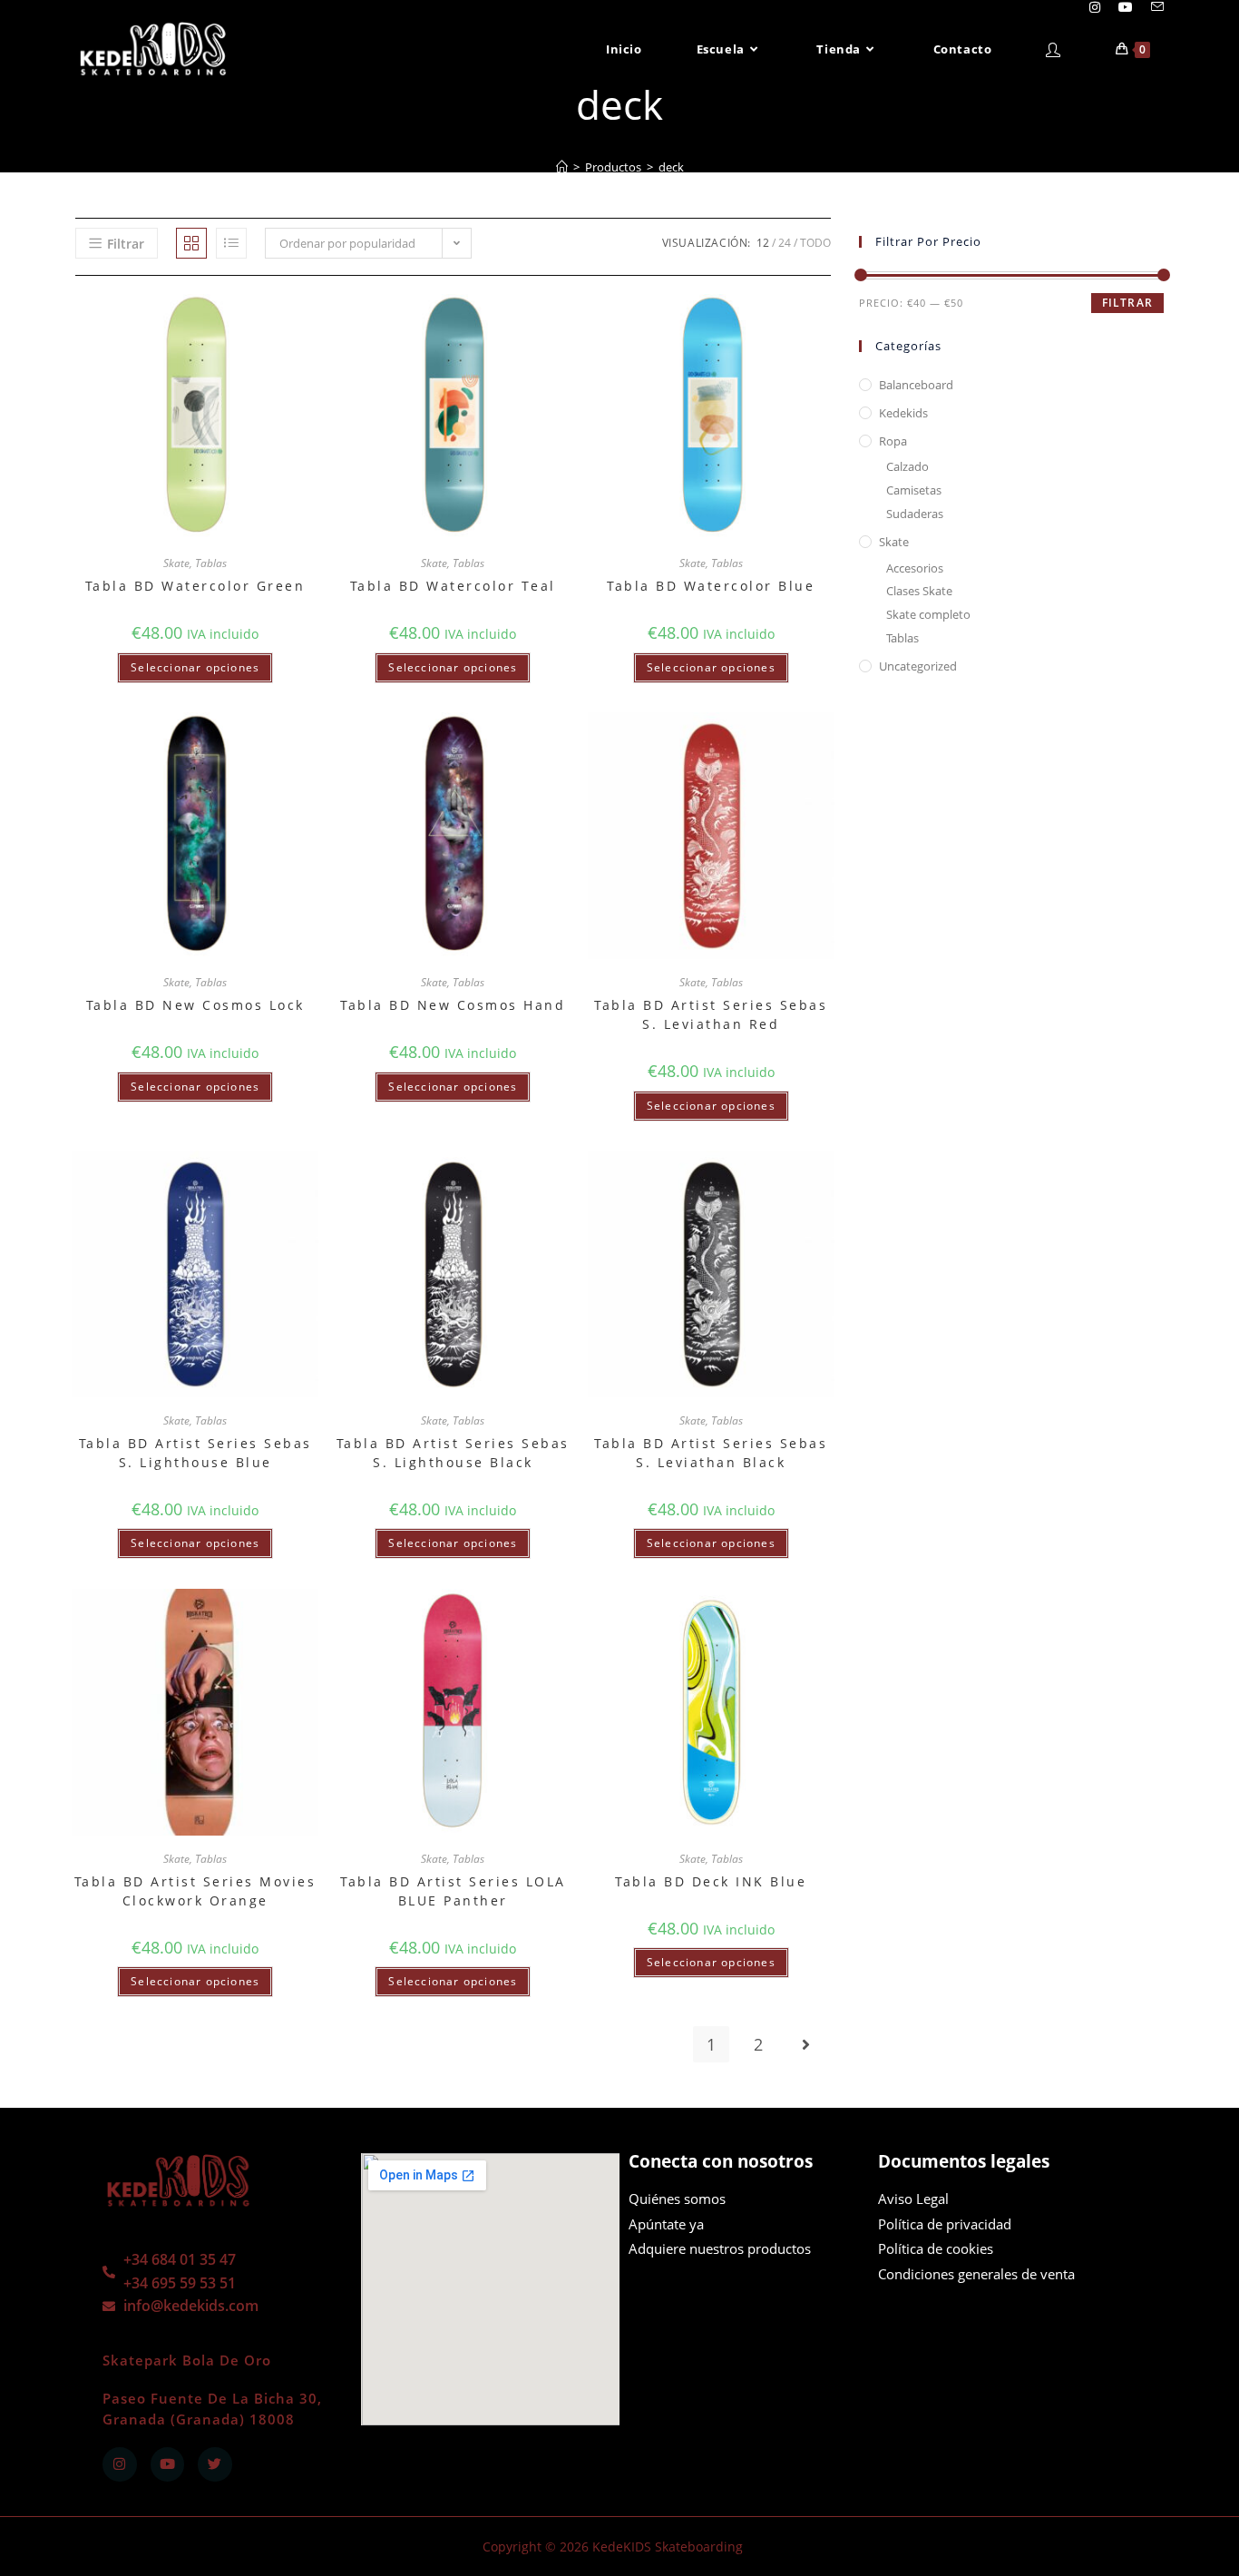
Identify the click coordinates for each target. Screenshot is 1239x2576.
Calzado (907, 466)
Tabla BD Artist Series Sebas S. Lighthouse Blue (195, 1453)
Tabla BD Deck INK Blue (711, 1881)
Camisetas (914, 490)
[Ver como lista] (231, 243)
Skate (176, 563)
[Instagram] (120, 2464)
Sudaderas (915, 514)
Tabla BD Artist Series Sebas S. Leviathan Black (711, 1453)
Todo (815, 243)
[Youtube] (168, 2464)
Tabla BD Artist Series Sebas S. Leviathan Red (711, 1014)
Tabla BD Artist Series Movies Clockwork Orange (195, 1891)
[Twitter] (215, 2464)
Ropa (893, 441)
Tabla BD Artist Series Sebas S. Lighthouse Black (453, 1453)
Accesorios (915, 568)
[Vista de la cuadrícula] (191, 243)
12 (763, 243)
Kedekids (903, 413)
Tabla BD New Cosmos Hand (453, 1005)
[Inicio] (562, 167)
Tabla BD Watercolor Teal (453, 586)
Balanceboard (916, 385)
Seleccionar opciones (195, 667)
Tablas (211, 563)
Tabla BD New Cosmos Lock (195, 1005)
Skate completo (928, 614)
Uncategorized (918, 666)
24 (785, 243)
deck (671, 167)
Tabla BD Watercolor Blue (711, 586)
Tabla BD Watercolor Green (195, 586)
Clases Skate (919, 591)
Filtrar (1127, 303)
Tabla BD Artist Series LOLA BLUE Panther (453, 1891)
